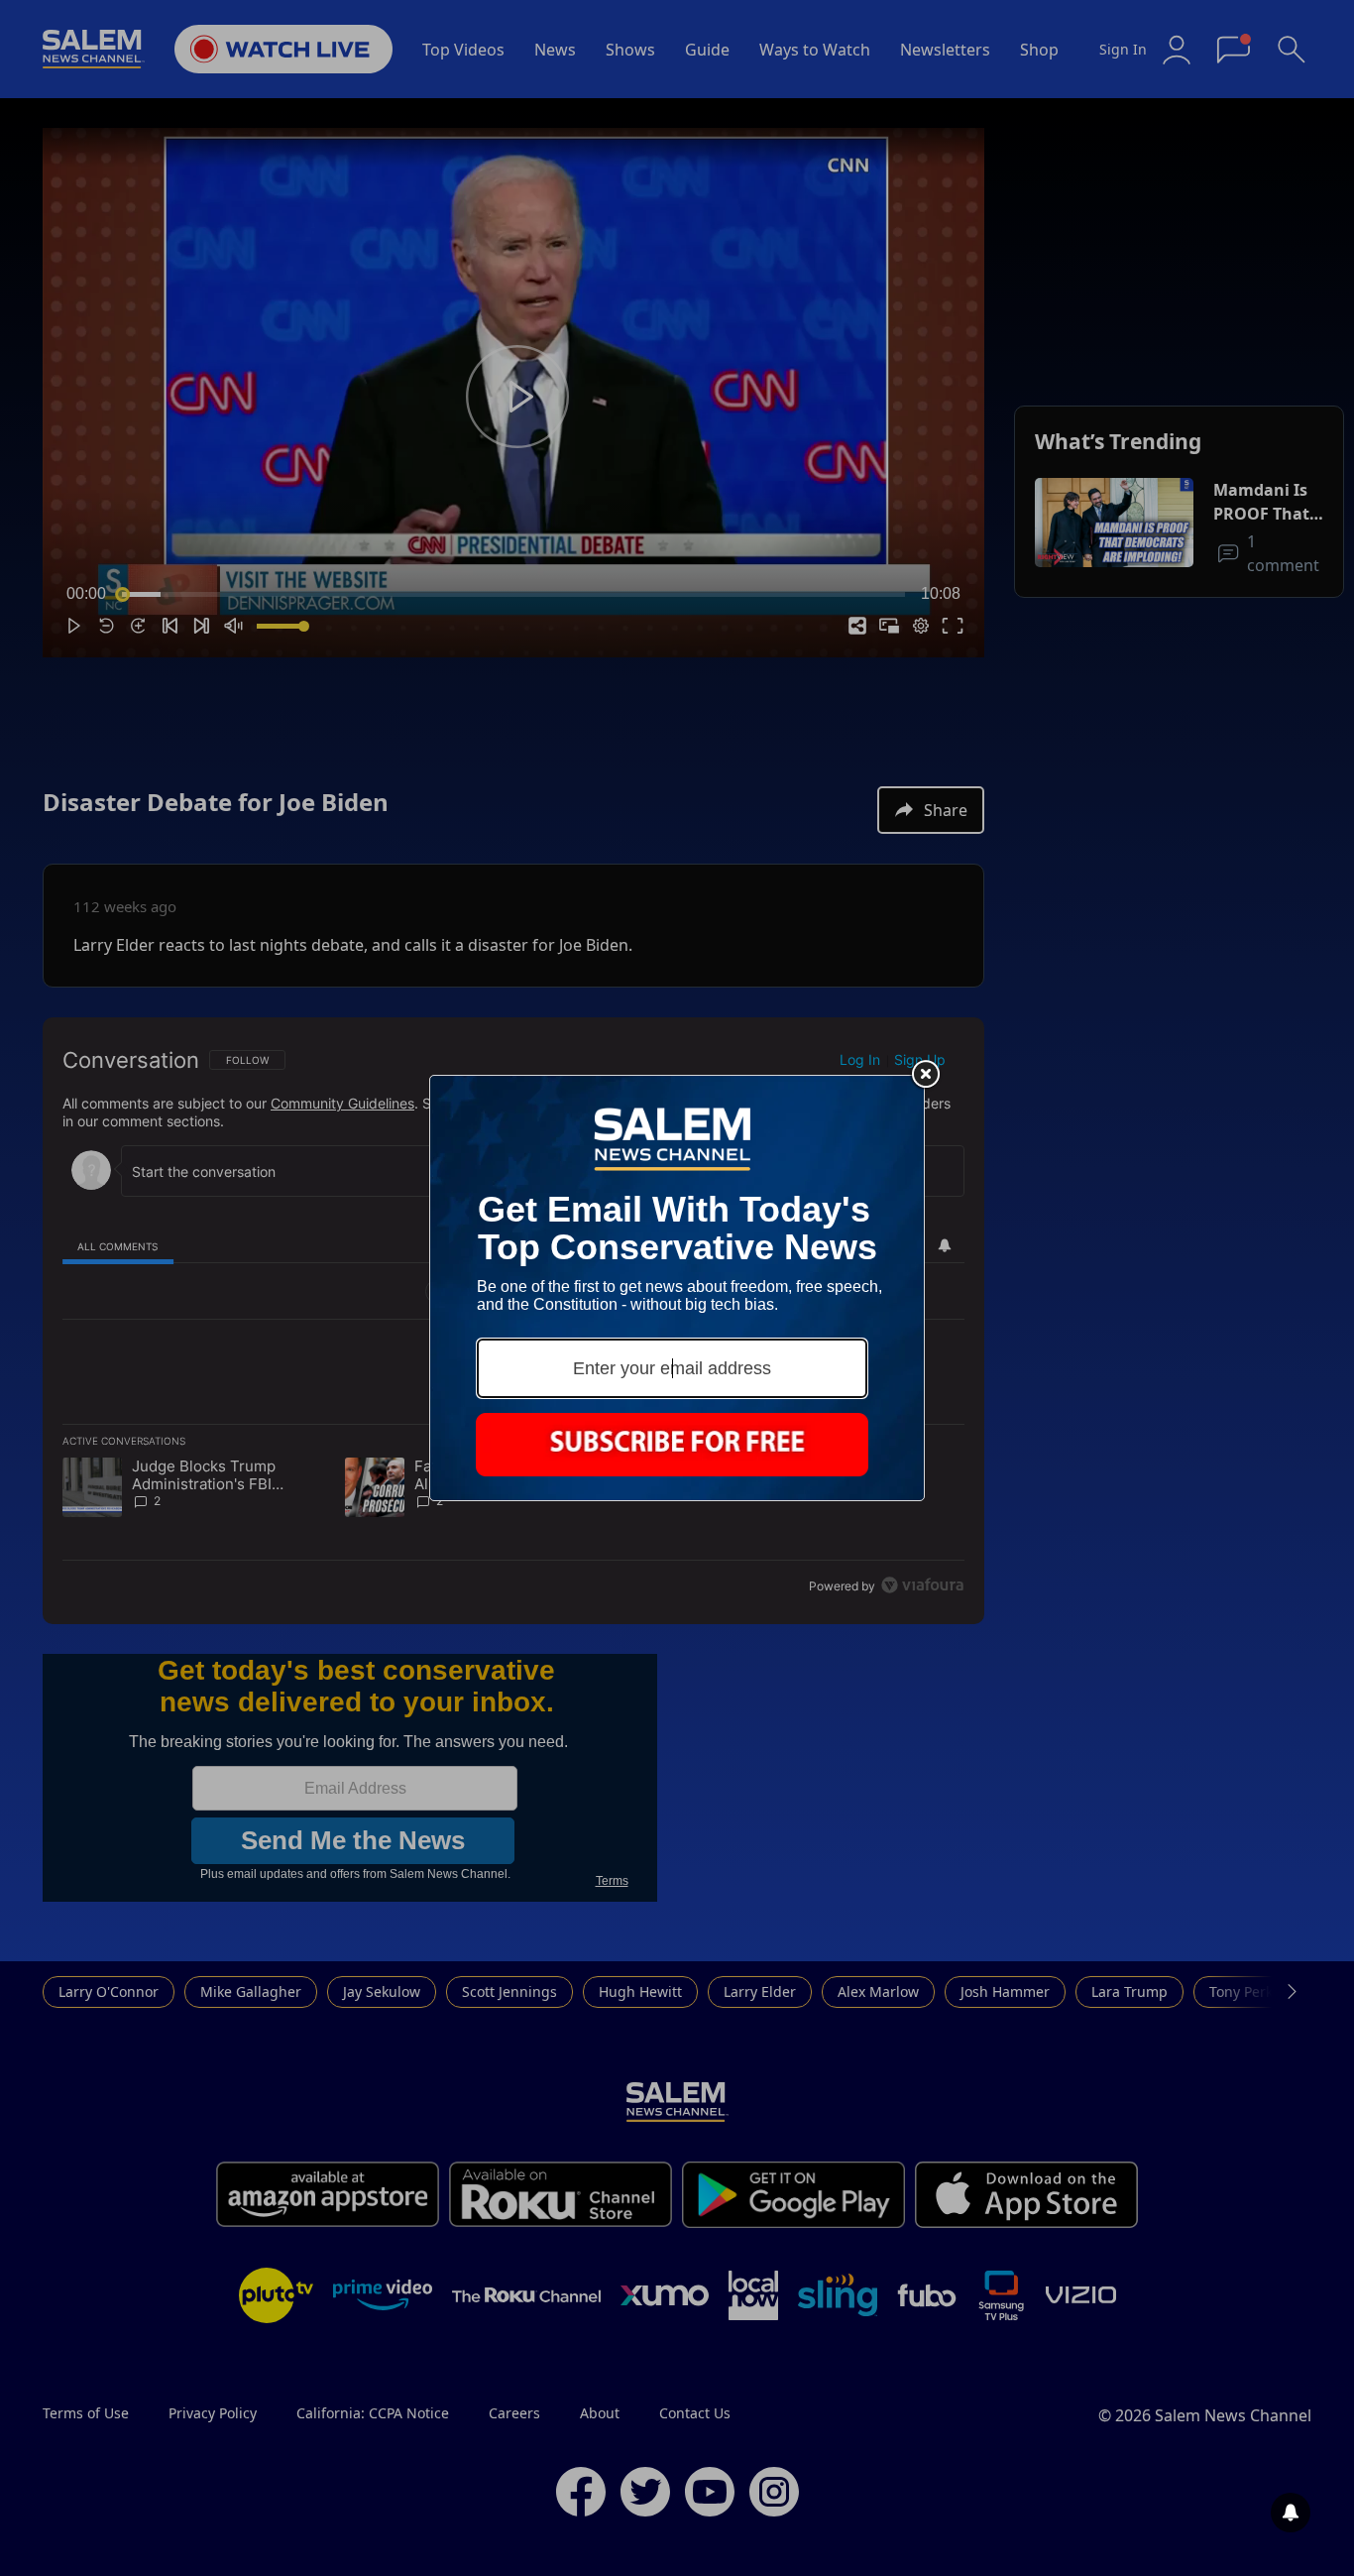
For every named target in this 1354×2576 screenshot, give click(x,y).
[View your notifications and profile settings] (1291, 2513)
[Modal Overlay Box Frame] (677, 1288)
